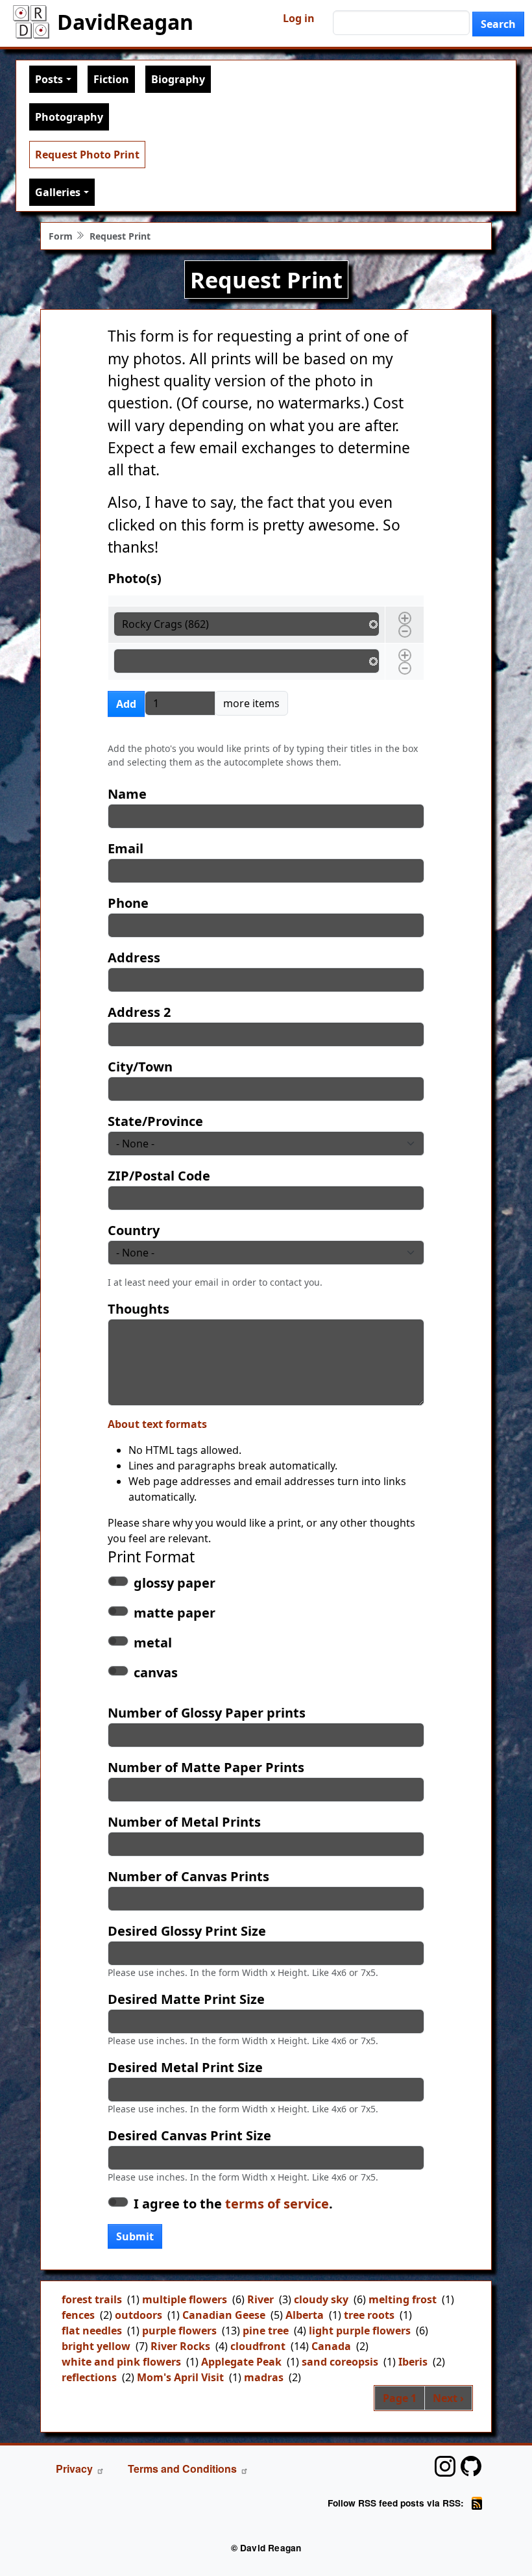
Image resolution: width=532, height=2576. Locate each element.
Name (127, 794)
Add (126, 704)
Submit (135, 2236)
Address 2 (139, 1012)
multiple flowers (185, 2299)
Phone (128, 903)
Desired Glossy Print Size (187, 1931)
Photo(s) (135, 578)
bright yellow (96, 2346)
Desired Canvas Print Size (189, 2135)
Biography (178, 79)
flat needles (92, 2331)
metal (153, 1643)
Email (126, 848)
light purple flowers (360, 2331)
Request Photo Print (87, 155)
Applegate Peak (241, 2362)
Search (498, 24)
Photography (69, 117)
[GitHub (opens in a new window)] (471, 2466)
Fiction (111, 79)
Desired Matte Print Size (186, 1999)
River (260, 2299)
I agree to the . (233, 2204)
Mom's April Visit (180, 2377)
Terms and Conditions (182, 2469)
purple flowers (179, 2331)
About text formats (157, 1424)
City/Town (140, 1067)
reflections (89, 2377)
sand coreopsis (340, 2362)
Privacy (74, 2469)
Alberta (305, 2315)
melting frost (403, 2299)
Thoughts (139, 1309)
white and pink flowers (121, 2362)
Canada (331, 2346)
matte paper (175, 1613)
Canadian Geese (224, 2315)
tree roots (369, 2315)
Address (134, 957)
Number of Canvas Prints (188, 1876)
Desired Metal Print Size (185, 2067)
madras (264, 2377)
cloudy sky (321, 2299)
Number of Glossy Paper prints (207, 1713)
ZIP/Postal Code (159, 1176)
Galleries (58, 192)
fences (78, 2315)
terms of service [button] (277, 2204)
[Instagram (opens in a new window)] (445, 2466)
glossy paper (175, 1583)
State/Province (155, 1121)
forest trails (92, 2299)
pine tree (266, 2331)
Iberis (413, 2362)
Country (134, 1230)
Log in (299, 18)
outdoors (139, 2315)
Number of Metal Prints (184, 1822)
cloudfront (258, 2346)
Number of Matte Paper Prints (206, 1767)
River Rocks (180, 2346)
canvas (156, 1672)
